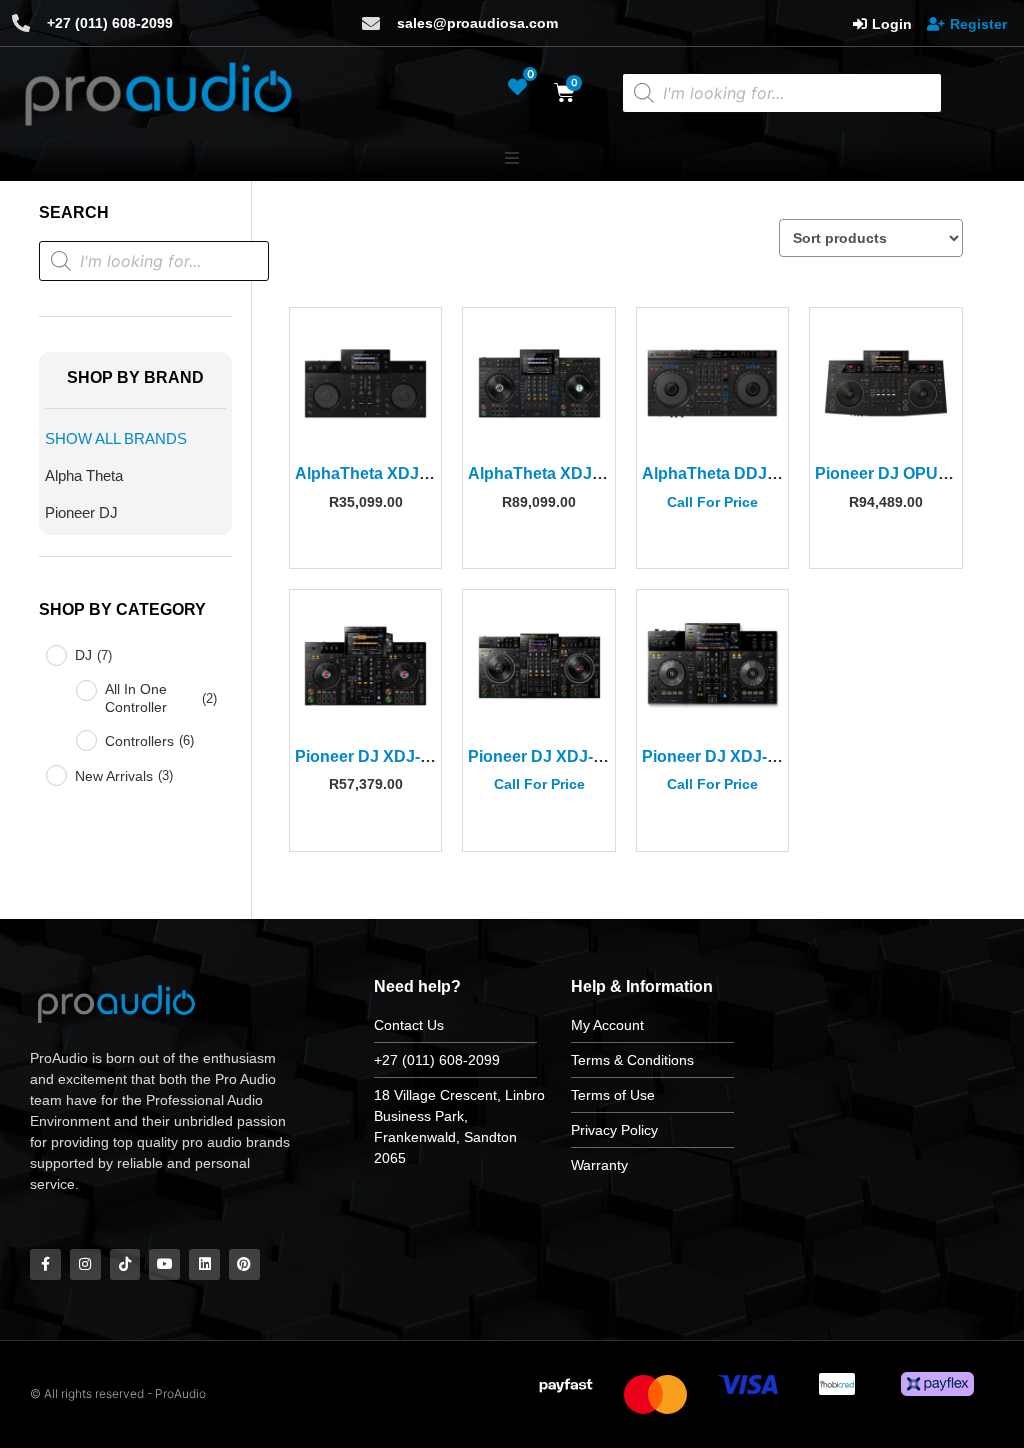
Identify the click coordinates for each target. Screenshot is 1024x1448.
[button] (512, 158)
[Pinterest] (244, 1264)
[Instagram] (85, 1264)
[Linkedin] (204, 1264)
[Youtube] (164, 1264)
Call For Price (712, 502)
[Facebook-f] (45, 1264)
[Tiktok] (125, 1264)
